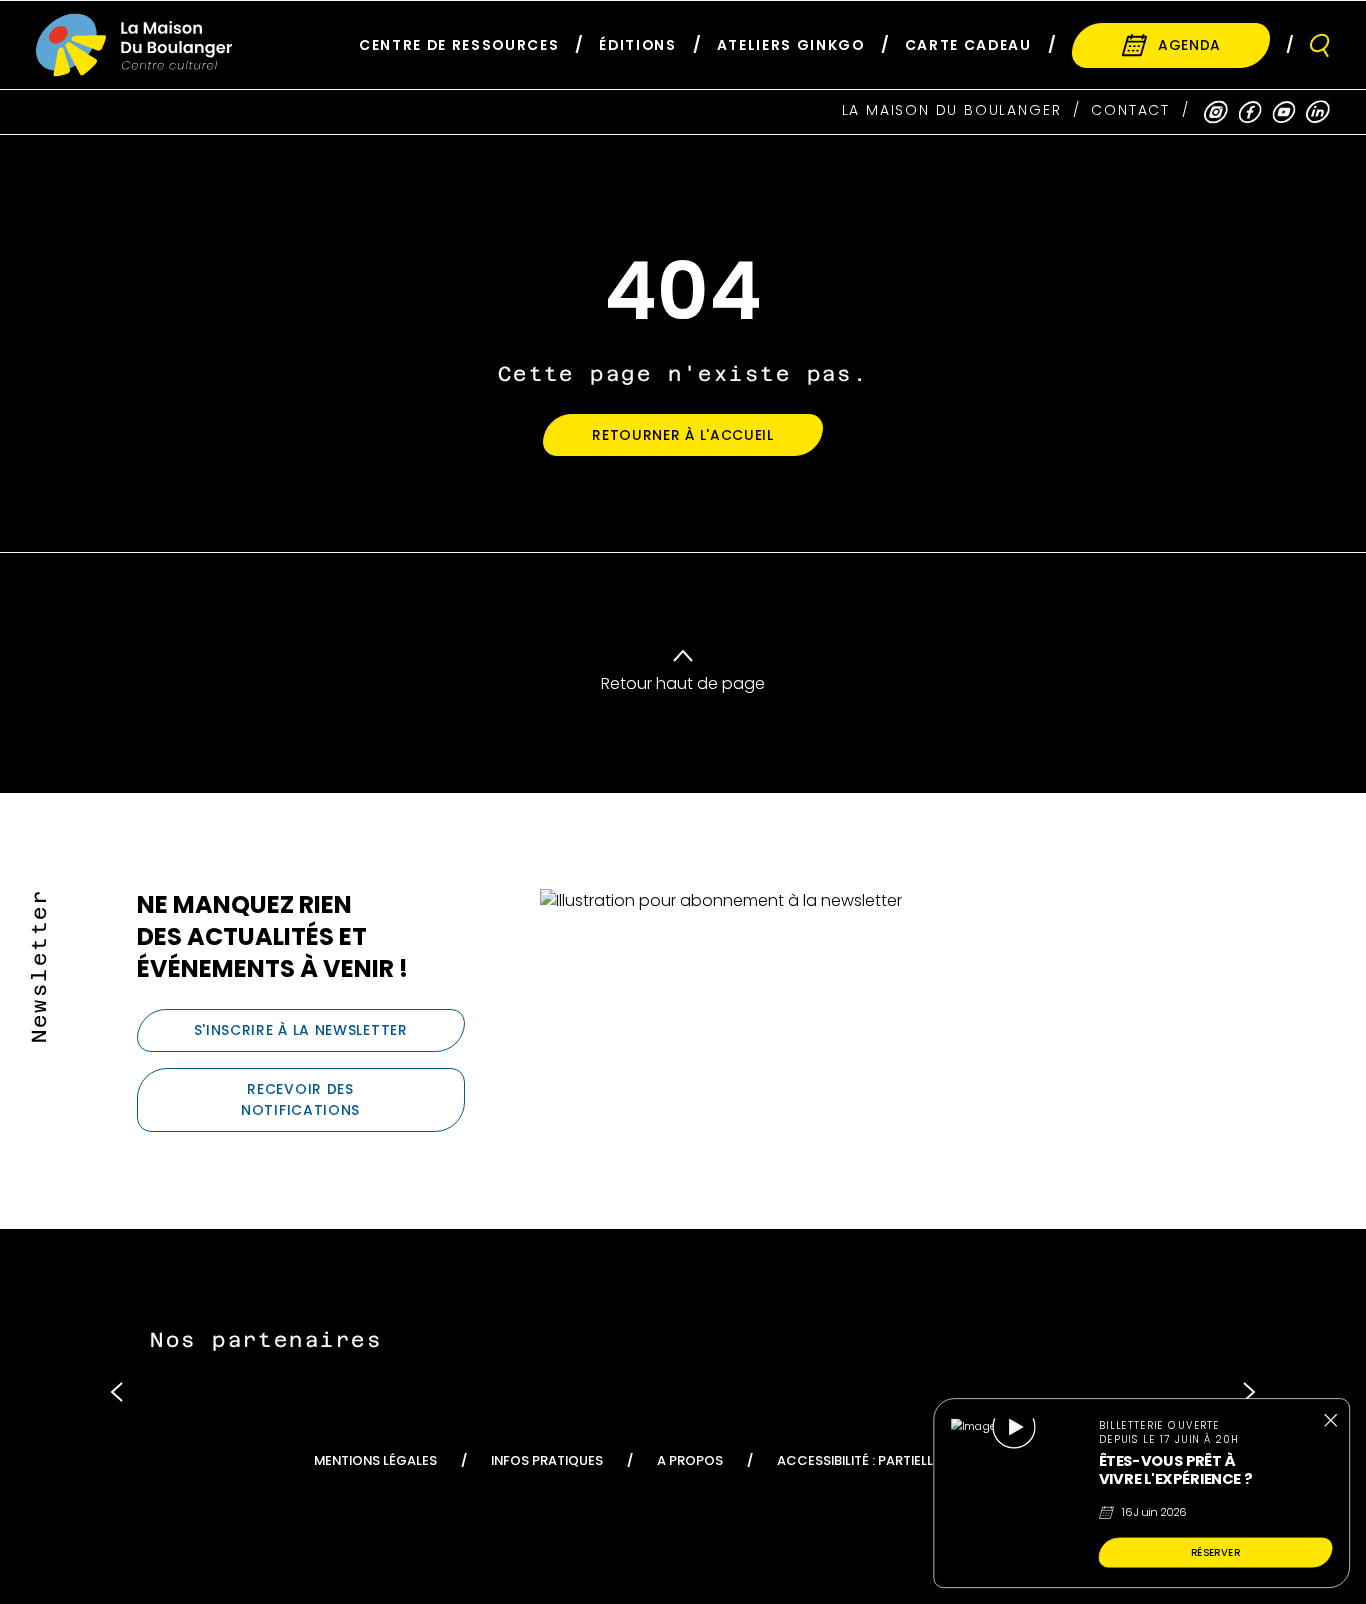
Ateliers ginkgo (791, 45)
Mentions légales (375, 1460)
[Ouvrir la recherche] (1320, 45)
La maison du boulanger (952, 110)
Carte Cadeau (968, 45)
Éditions (637, 45)
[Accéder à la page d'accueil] (134, 45)
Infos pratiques (547, 1460)
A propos (690, 1460)
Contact (1130, 110)
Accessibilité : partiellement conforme (915, 1460)
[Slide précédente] (116, 1391)
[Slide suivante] (1249, 1391)
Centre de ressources (459, 45)
